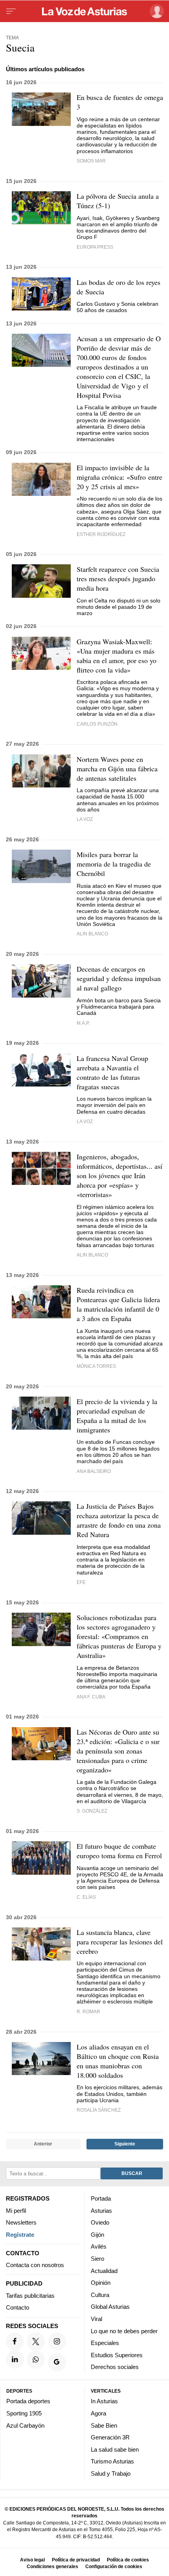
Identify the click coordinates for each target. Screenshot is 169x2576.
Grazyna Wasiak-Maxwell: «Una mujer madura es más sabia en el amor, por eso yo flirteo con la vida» (117, 656)
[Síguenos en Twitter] (36, 2341)
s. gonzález (92, 1811)
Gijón (97, 2234)
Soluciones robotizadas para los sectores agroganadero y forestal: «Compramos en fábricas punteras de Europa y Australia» (119, 1636)
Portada (101, 2198)
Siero (97, 2259)
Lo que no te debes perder (124, 2331)
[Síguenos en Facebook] (15, 2341)
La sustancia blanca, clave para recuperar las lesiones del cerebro (120, 1942)
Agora (98, 2413)
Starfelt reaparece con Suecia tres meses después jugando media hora (118, 578)
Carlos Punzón (97, 724)
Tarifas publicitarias (30, 2295)
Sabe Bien (104, 2425)
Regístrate (20, 2234)
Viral (96, 2319)
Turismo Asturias (112, 2461)
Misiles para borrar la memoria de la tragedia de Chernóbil (114, 864)
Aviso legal (32, 2560)
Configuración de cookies (114, 2566)
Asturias (101, 2210)
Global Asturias (110, 2307)
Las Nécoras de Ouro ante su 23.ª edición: (118, 1751)
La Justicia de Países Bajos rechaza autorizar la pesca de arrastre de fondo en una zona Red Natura (119, 1520)
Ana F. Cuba (91, 1697)
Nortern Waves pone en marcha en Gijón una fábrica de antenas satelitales (117, 769)
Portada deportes (28, 2401)
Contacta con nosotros (35, 2265)
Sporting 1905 (24, 2413)
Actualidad (104, 2270)
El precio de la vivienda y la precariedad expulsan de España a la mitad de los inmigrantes (117, 1416)
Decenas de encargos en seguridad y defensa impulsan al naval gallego (119, 978)
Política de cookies (128, 2560)
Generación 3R (110, 2437)
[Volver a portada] (84, 11)
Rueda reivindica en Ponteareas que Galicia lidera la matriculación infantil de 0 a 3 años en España (118, 1304)
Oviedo (100, 2222)
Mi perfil (16, 2210)
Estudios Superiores (117, 2355)
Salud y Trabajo (111, 2473)
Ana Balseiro (94, 1471)
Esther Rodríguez (101, 534)
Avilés (99, 2246)
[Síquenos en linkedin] (15, 2359)
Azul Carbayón (25, 2425)
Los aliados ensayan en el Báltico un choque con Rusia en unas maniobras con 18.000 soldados (118, 2061)
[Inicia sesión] (155, 11)
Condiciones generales (52, 2566)
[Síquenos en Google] (57, 2362)
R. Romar (88, 2011)
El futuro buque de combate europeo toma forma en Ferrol (119, 1851)
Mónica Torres (96, 1366)
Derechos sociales (115, 2367)
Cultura (100, 2294)
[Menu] (11, 11)
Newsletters (21, 2222)
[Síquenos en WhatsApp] (36, 2359)
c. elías (86, 1897)
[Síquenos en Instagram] (57, 2341)
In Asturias (104, 2401)
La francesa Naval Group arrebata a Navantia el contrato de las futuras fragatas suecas (112, 1072)
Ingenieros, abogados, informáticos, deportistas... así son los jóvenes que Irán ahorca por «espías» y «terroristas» (119, 1175)
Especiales (105, 2343)
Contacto (17, 2307)
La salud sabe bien (115, 2449)
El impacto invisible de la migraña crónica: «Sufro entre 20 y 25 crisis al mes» (119, 477)
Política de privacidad (76, 2560)
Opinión (101, 2283)
